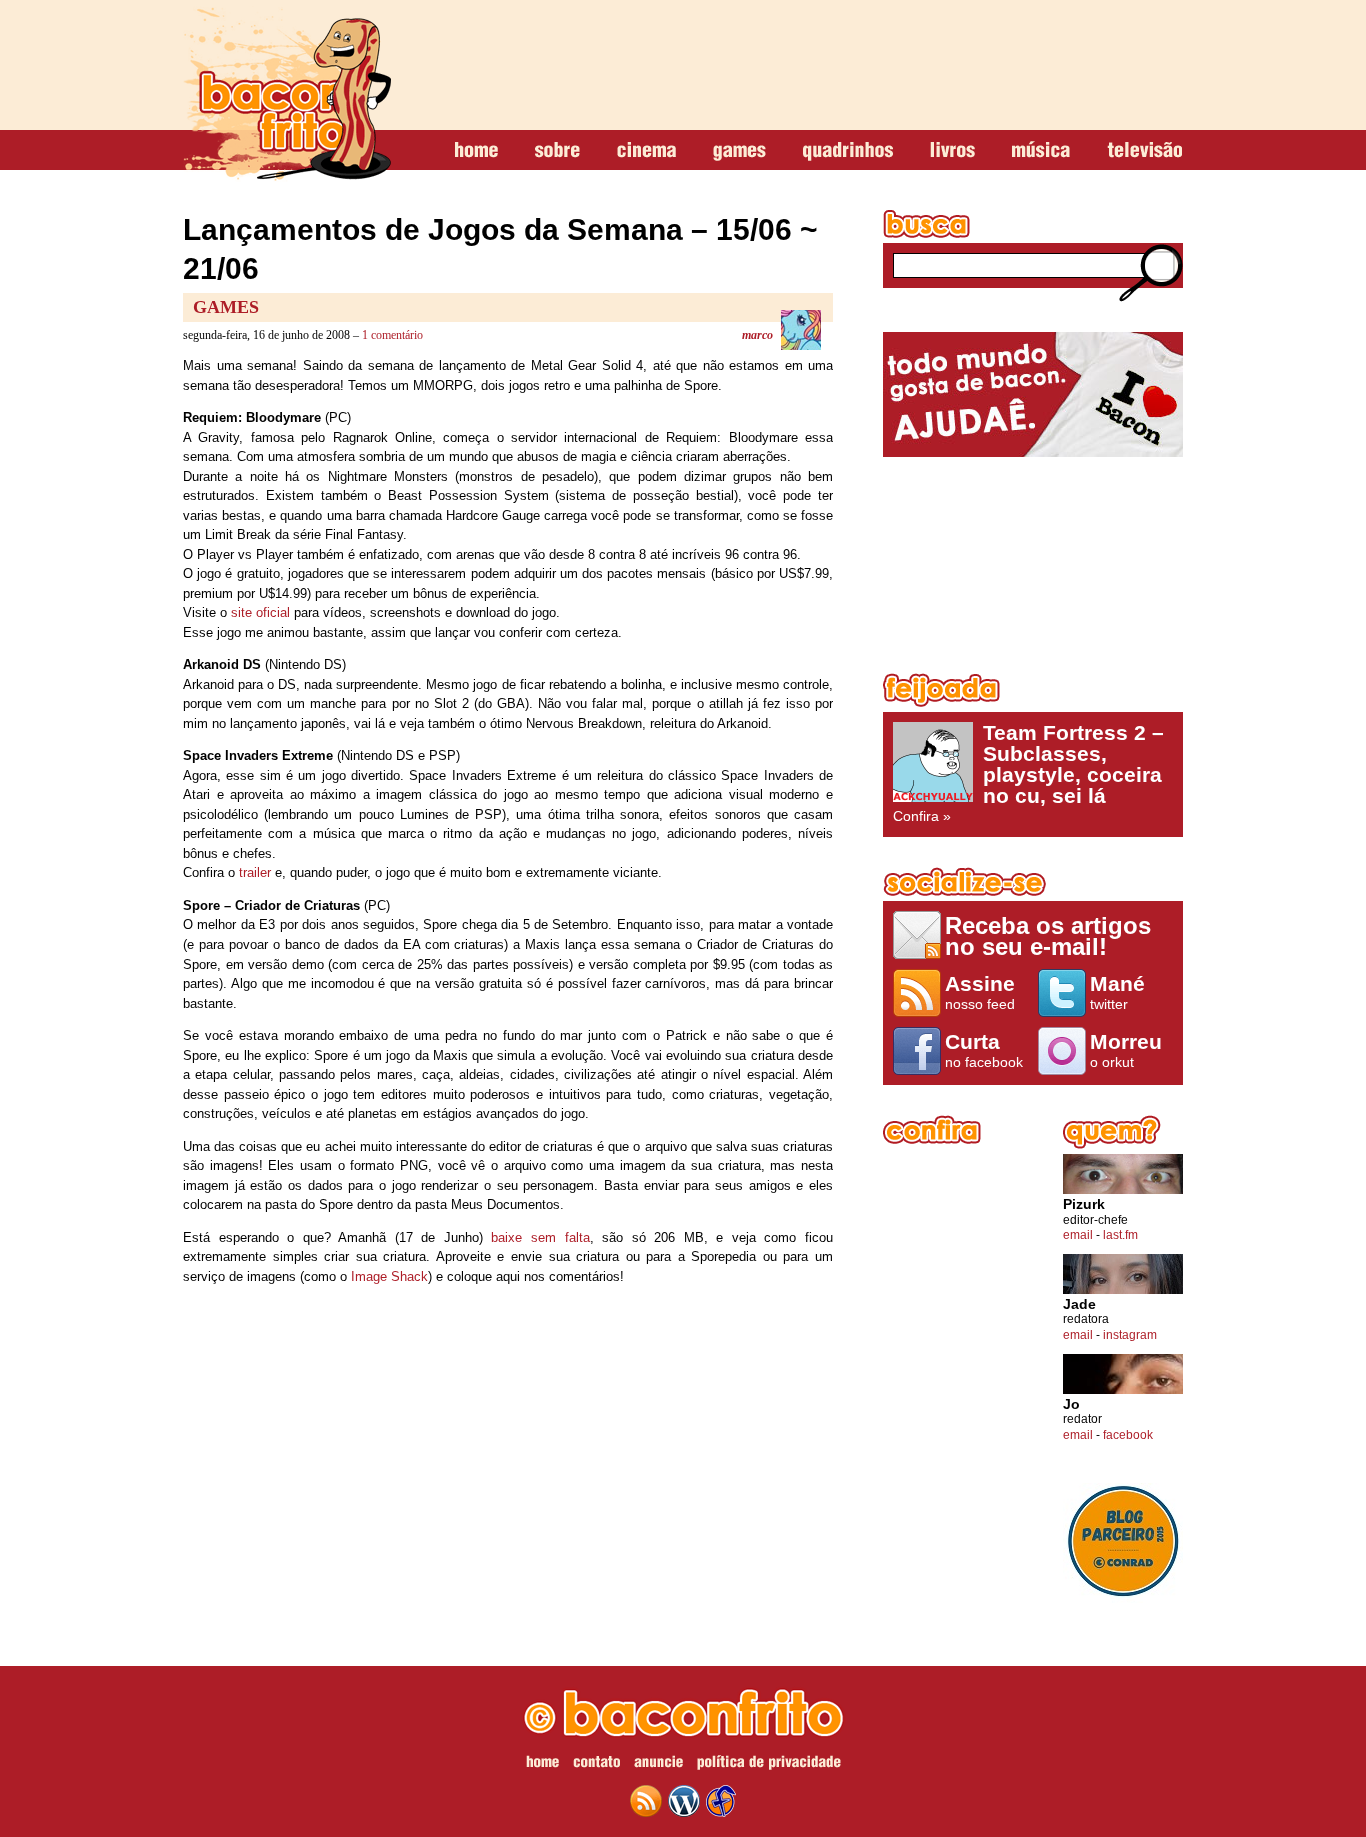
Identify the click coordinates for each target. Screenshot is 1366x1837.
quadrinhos (848, 151)
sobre (557, 151)
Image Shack (389, 1276)
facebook (1128, 1435)
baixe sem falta (540, 1237)
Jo (1071, 1404)
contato (596, 1765)
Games (226, 307)
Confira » (1028, 773)
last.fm (1120, 1235)
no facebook (984, 1050)
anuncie (658, 1765)
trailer (255, 872)
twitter (1117, 992)
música (1041, 151)
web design (721, 1801)
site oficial (260, 612)
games (739, 151)
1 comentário (392, 335)
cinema (646, 151)
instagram (1130, 1335)
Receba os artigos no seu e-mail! (1048, 935)
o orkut (1126, 1050)
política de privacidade (769, 1765)
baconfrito (287, 94)
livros (952, 151)
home (476, 151)
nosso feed (980, 992)
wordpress (684, 1801)
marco (757, 335)
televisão (1144, 151)
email (1078, 1235)
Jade (1079, 1304)
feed (646, 1801)
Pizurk (1084, 1204)
